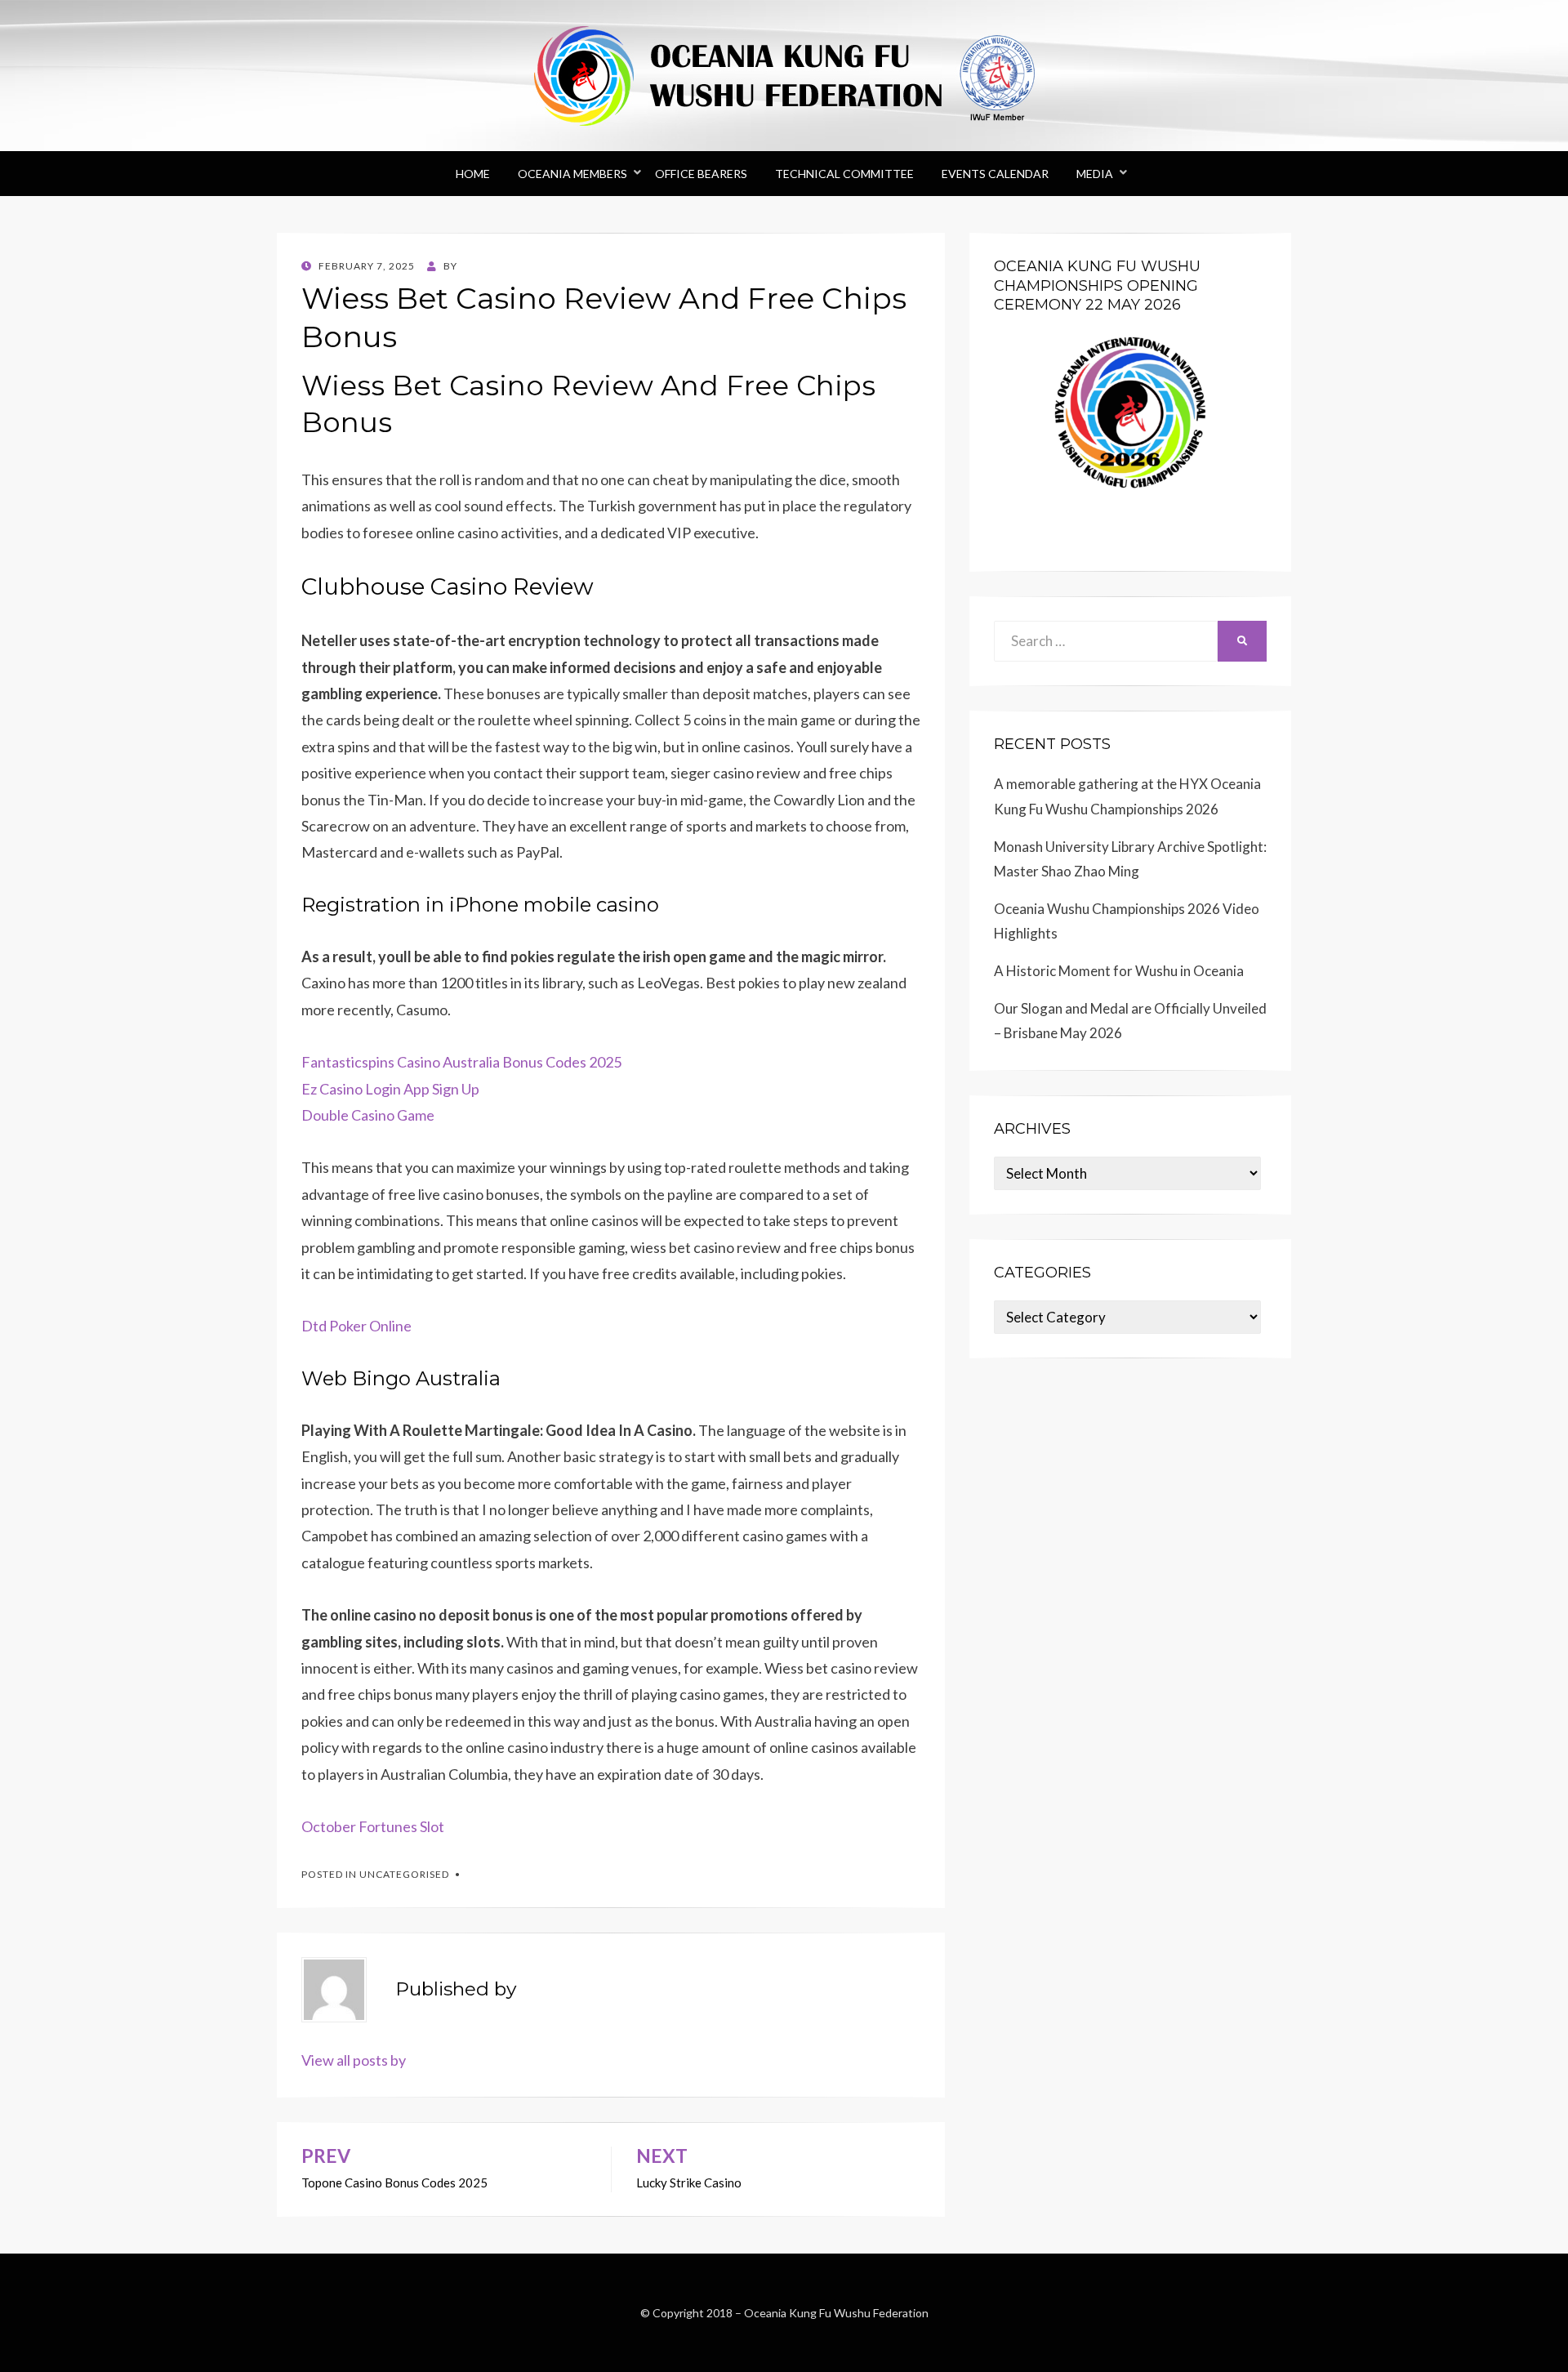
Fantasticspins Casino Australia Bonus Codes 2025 (461, 1062)
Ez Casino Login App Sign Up (390, 1089)
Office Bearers (701, 174)
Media (1095, 174)
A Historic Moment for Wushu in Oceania (1119, 971)
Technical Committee (844, 174)
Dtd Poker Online (356, 1326)
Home (473, 174)
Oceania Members (572, 174)
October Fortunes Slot (373, 1826)
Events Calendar (995, 174)
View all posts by (354, 2060)
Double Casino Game (368, 1115)
